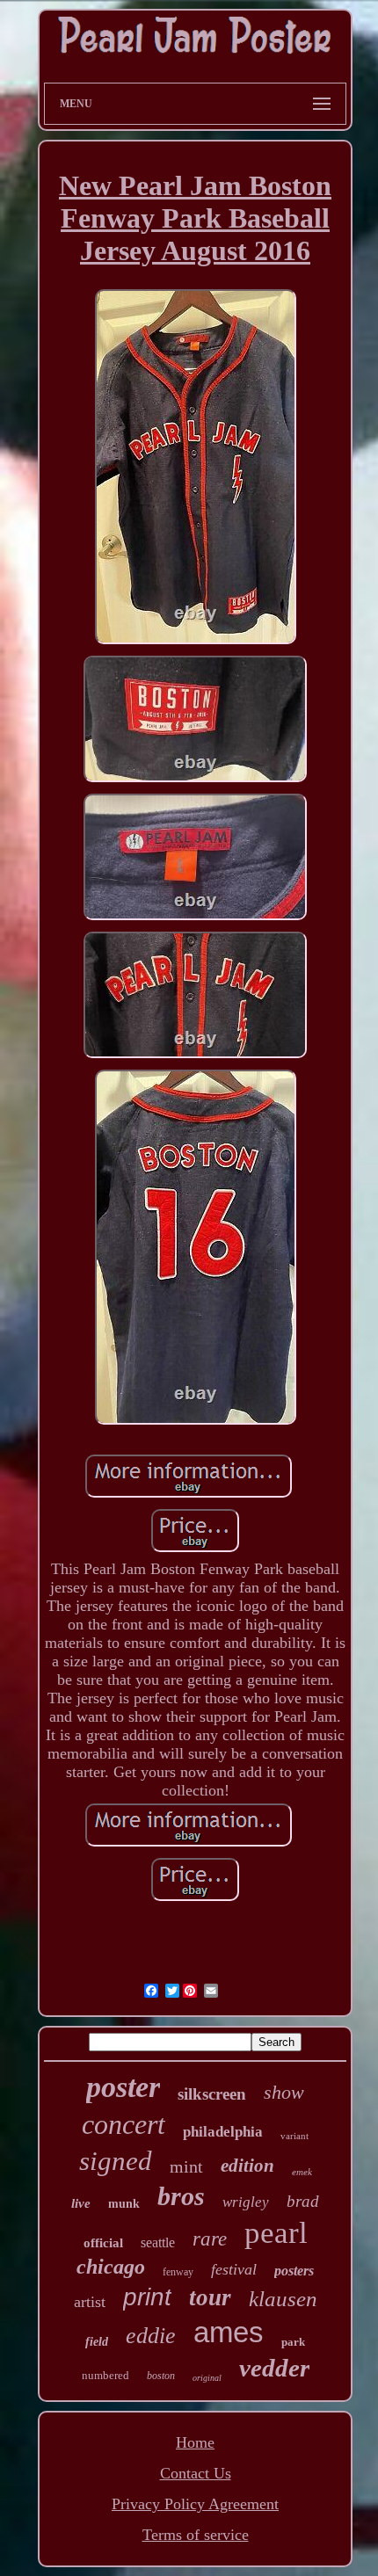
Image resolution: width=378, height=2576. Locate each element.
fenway (178, 2272)
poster (123, 2087)
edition (247, 2166)
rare (210, 2239)
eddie (151, 2336)
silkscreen (212, 2094)
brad (303, 2201)
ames (229, 2332)
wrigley (246, 2202)
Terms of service (196, 2535)
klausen (283, 2299)
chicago (111, 2267)
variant (294, 2136)
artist (90, 2302)
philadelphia (223, 2132)
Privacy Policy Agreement (195, 2504)
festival (234, 2269)
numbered (105, 2375)
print (147, 2297)
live (81, 2203)
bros (181, 2196)
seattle (158, 2242)
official (103, 2243)
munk (124, 2204)
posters (294, 2271)
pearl (276, 2233)
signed (116, 2161)
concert (124, 2124)
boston (161, 2376)
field (97, 2342)
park (293, 2342)
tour (210, 2297)
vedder (274, 2368)
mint (186, 2166)
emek (302, 2172)
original (207, 2378)
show (284, 2092)
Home (195, 2442)
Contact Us (196, 2473)
